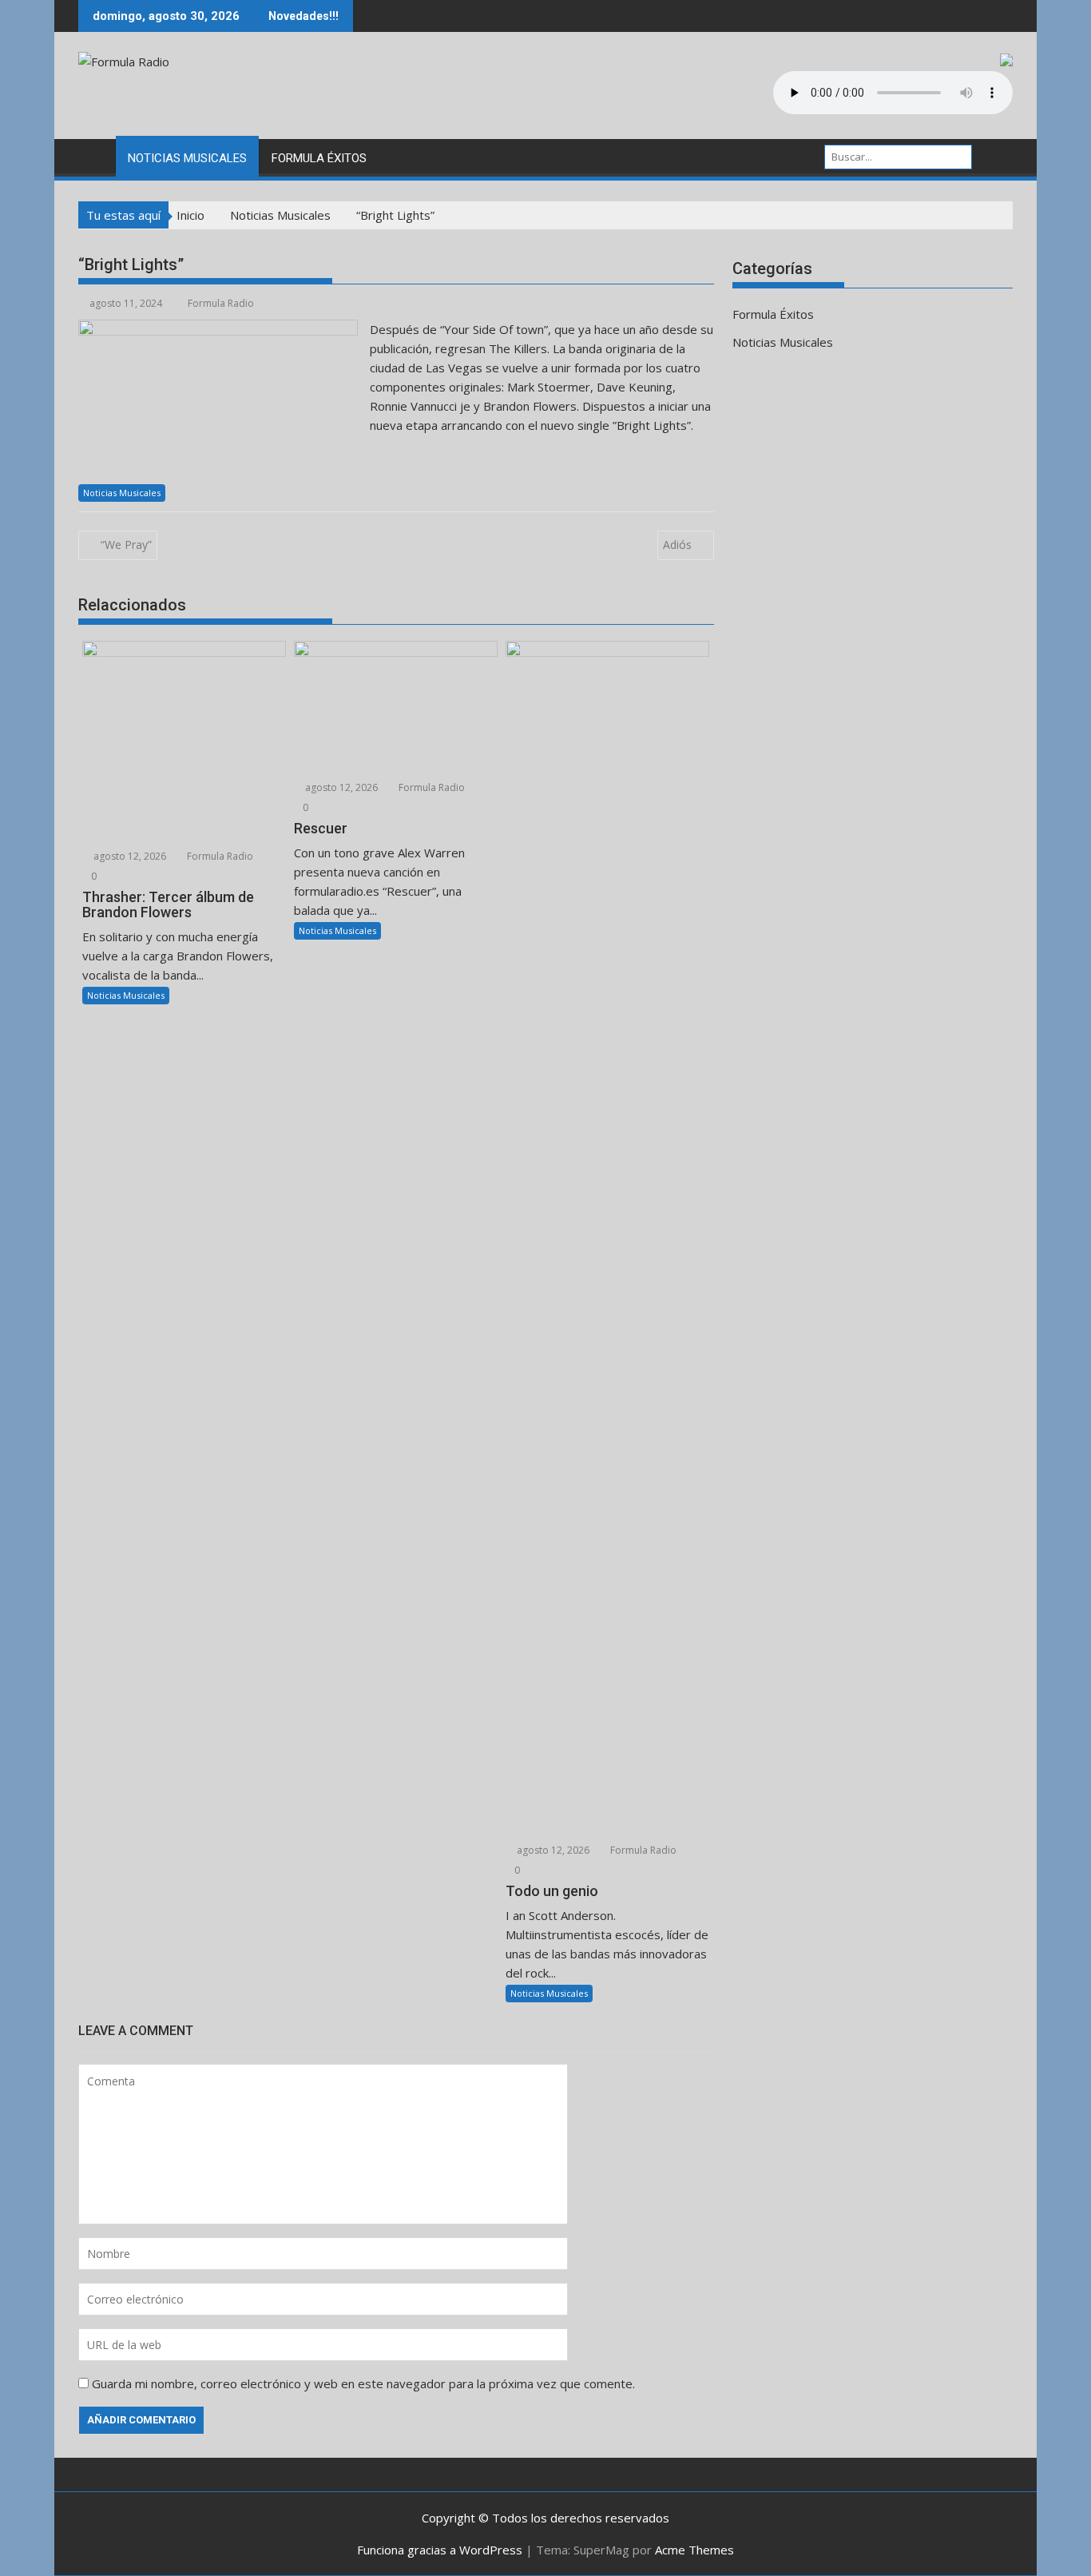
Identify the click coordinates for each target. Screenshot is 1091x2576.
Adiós (677, 545)
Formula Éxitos (319, 158)
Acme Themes (694, 2550)
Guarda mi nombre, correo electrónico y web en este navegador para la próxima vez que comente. (363, 2383)
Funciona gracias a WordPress (440, 2550)
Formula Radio (221, 303)
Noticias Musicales (187, 158)
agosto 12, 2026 (129, 856)
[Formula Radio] (94, 155)
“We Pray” (126, 545)
